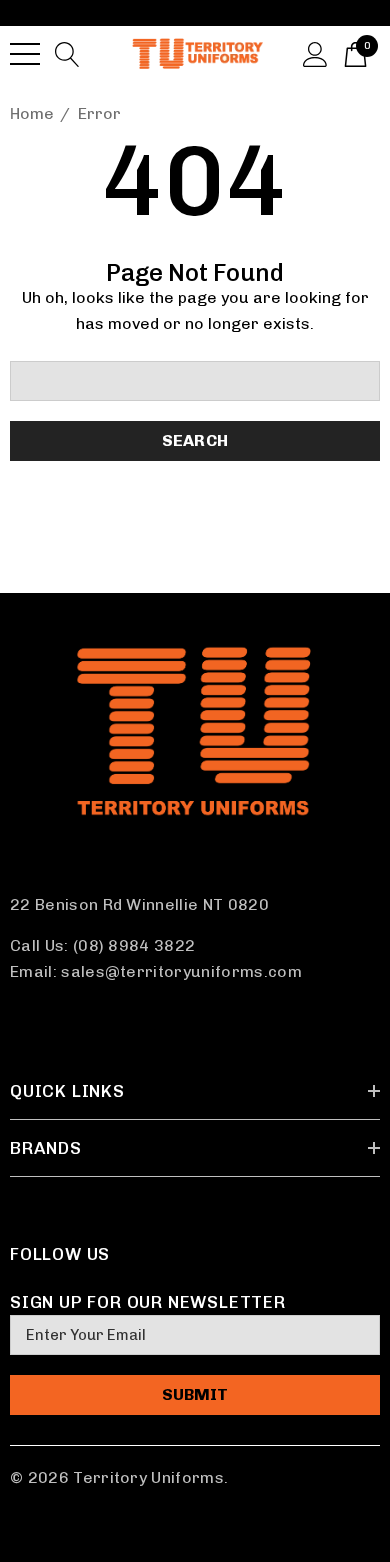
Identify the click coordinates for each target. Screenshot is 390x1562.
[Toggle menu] (25, 54)
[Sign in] (315, 53)
